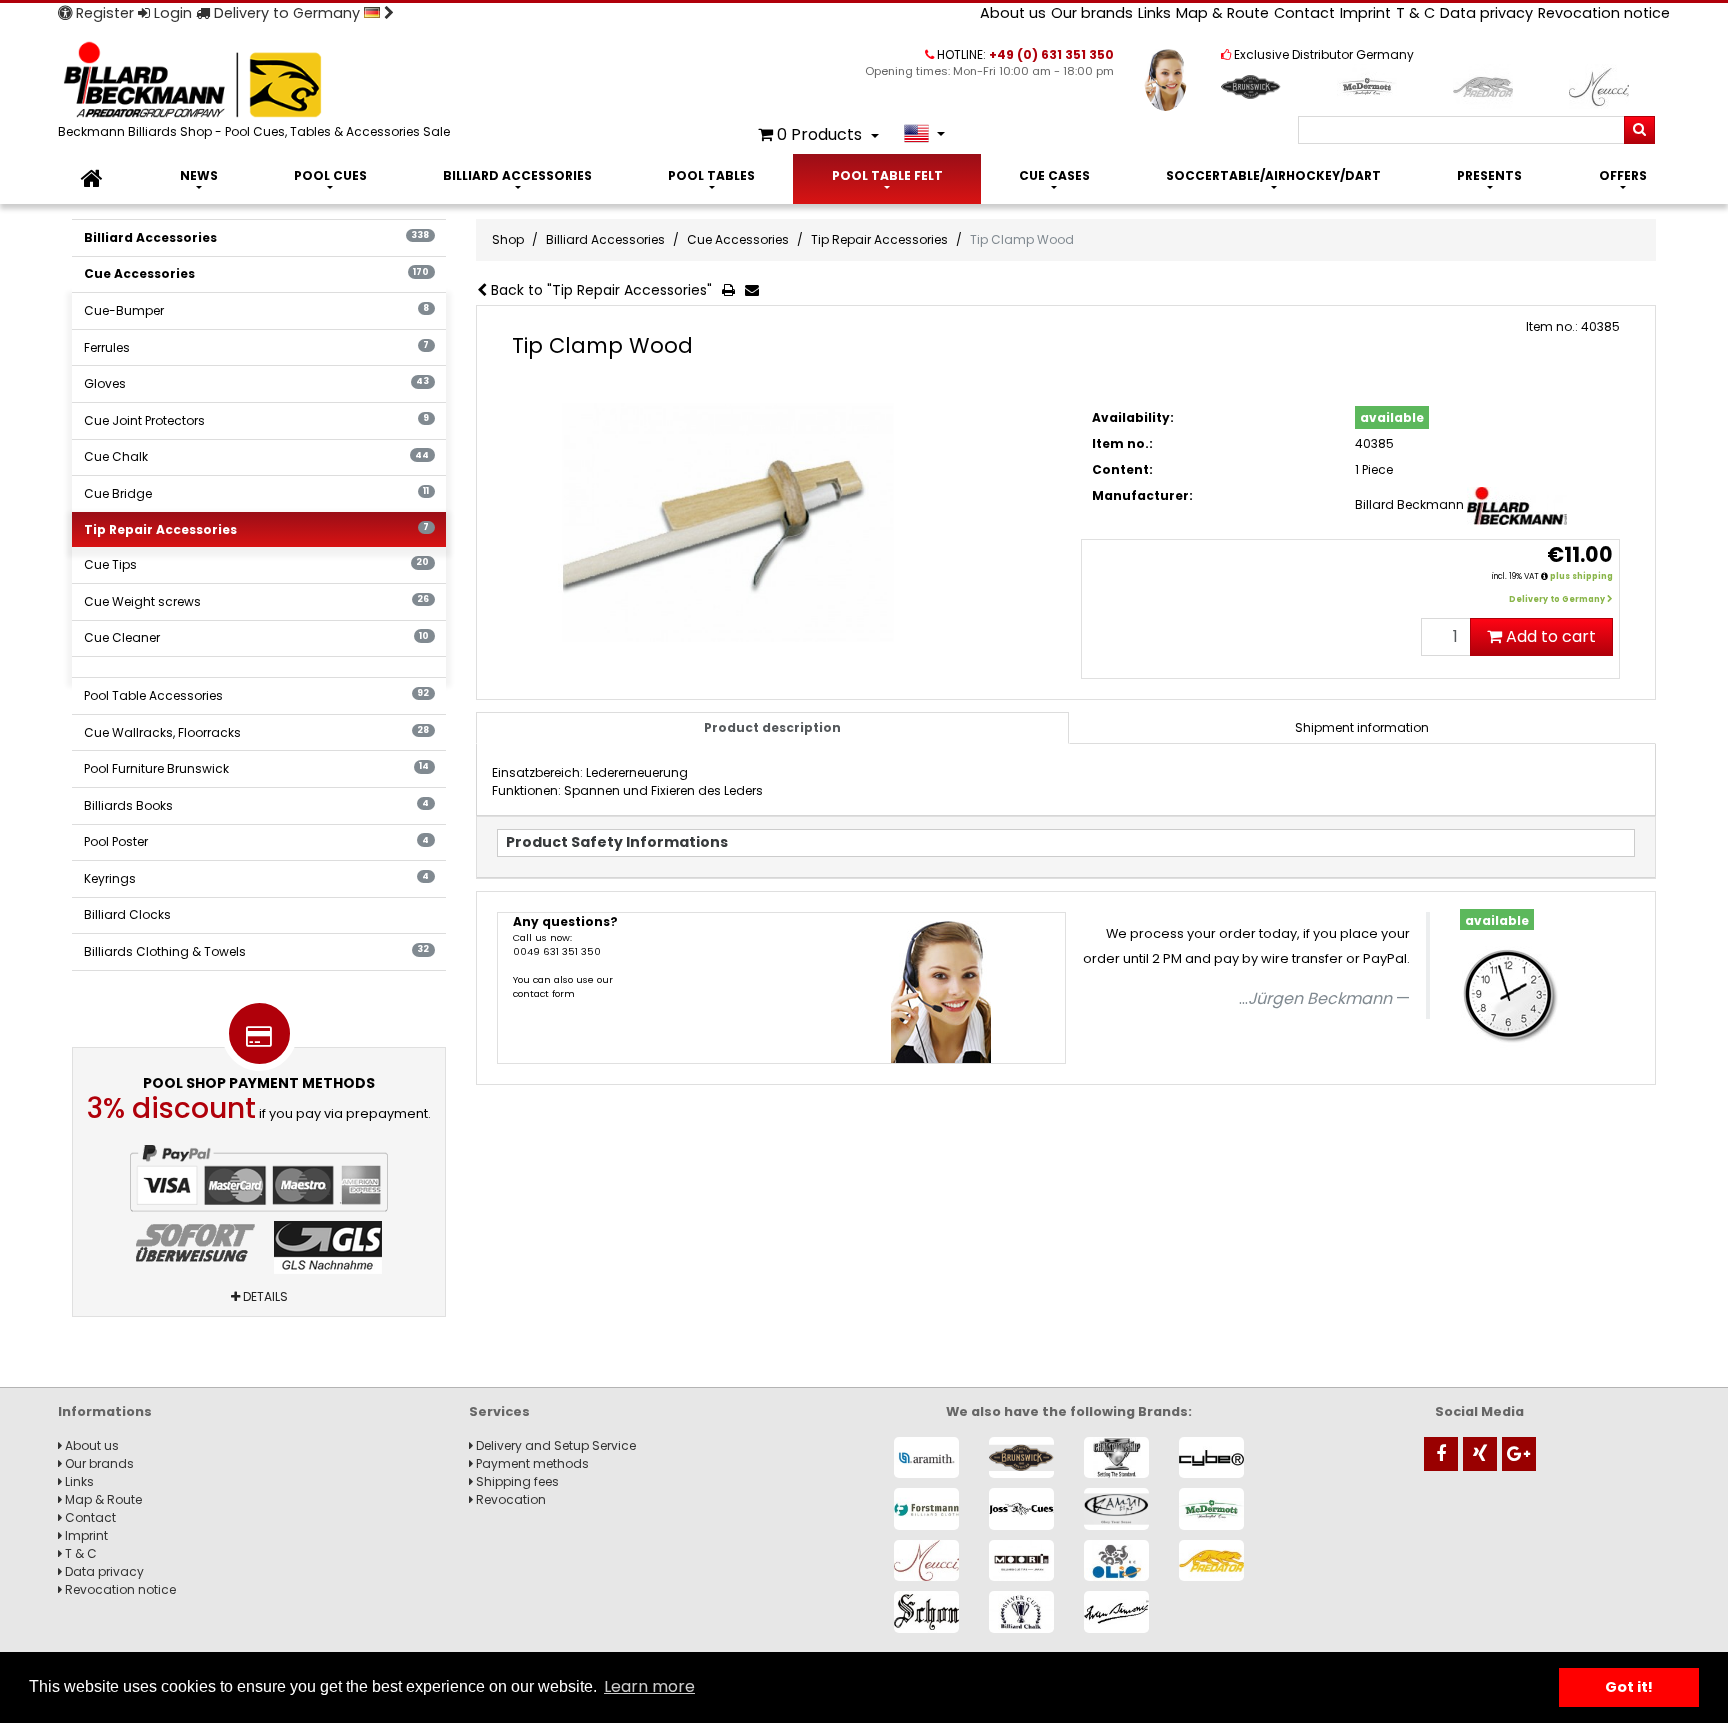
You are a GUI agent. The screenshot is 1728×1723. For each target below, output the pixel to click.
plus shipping (1581, 576)
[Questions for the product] (756, 291)
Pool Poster (257, 841)
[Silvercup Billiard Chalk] (1021, 1611)
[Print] (732, 291)
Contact (1304, 13)
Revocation (509, 1499)
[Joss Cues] (1021, 1508)
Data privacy (1486, 13)
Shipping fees (516, 1481)
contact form (544, 993)
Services (499, 1411)
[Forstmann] (926, 1508)
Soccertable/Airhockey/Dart (1273, 175)
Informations (105, 1411)
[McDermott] (1211, 1508)
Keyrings (257, 878)
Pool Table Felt (887, 175)
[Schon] (926, 1611)
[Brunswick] (1021, 1457)
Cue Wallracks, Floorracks (257, 732)
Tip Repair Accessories (257, 529)
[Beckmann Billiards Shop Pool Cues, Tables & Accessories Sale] (92, 179)
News (199, 175)
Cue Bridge (257, 493)
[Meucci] (926, 1560)
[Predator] (1211, 1560)
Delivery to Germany (287, 13)
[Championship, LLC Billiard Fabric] (1116, 1457)
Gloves (257, 383)
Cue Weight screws (257, 601)
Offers (1623, 175)
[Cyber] (1211, 1457)
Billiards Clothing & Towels (257, 951)
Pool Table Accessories (257, 695)
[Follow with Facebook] (1441, 1454)
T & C (1415, 13)
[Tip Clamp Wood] (781, 523)
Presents (1489, 175)
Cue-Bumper (257, 310)
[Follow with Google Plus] (1519, 1454)
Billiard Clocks (127, 914)
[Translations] (924, 133)
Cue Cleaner (257, 637)
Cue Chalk (257, 456)
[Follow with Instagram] (1480, 1454)
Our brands (1092, 13)
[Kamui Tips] (1116, 1508)
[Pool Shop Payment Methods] (259, 1209)
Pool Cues (330, 175)
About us (1013, 13)
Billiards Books (257, 805)
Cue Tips (257, 564)
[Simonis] (1116, 1611)
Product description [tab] (772, 727)
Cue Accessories (257, 273)
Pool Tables (711, 175)
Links (1154, 13)
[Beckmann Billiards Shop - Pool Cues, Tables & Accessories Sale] (258, 81)
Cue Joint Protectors (257, 420)
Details (264, 1296)
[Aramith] (926, 1457)
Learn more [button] (649, 1686)
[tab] (1362, 728)
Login (171, 13)
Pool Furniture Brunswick (257, 768)
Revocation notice (1604, 13)
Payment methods (531, 1463)
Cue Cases (1054, 175)
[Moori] (1021, 1560)
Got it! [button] (1629, 1687)
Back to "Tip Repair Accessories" (599, 290)
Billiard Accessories (517, 175)
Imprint (1365, 13)
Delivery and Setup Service (554, 1445)
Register (103, 13)
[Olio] (1116, 1560)
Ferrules (257, 347)
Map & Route (1222, 13)
